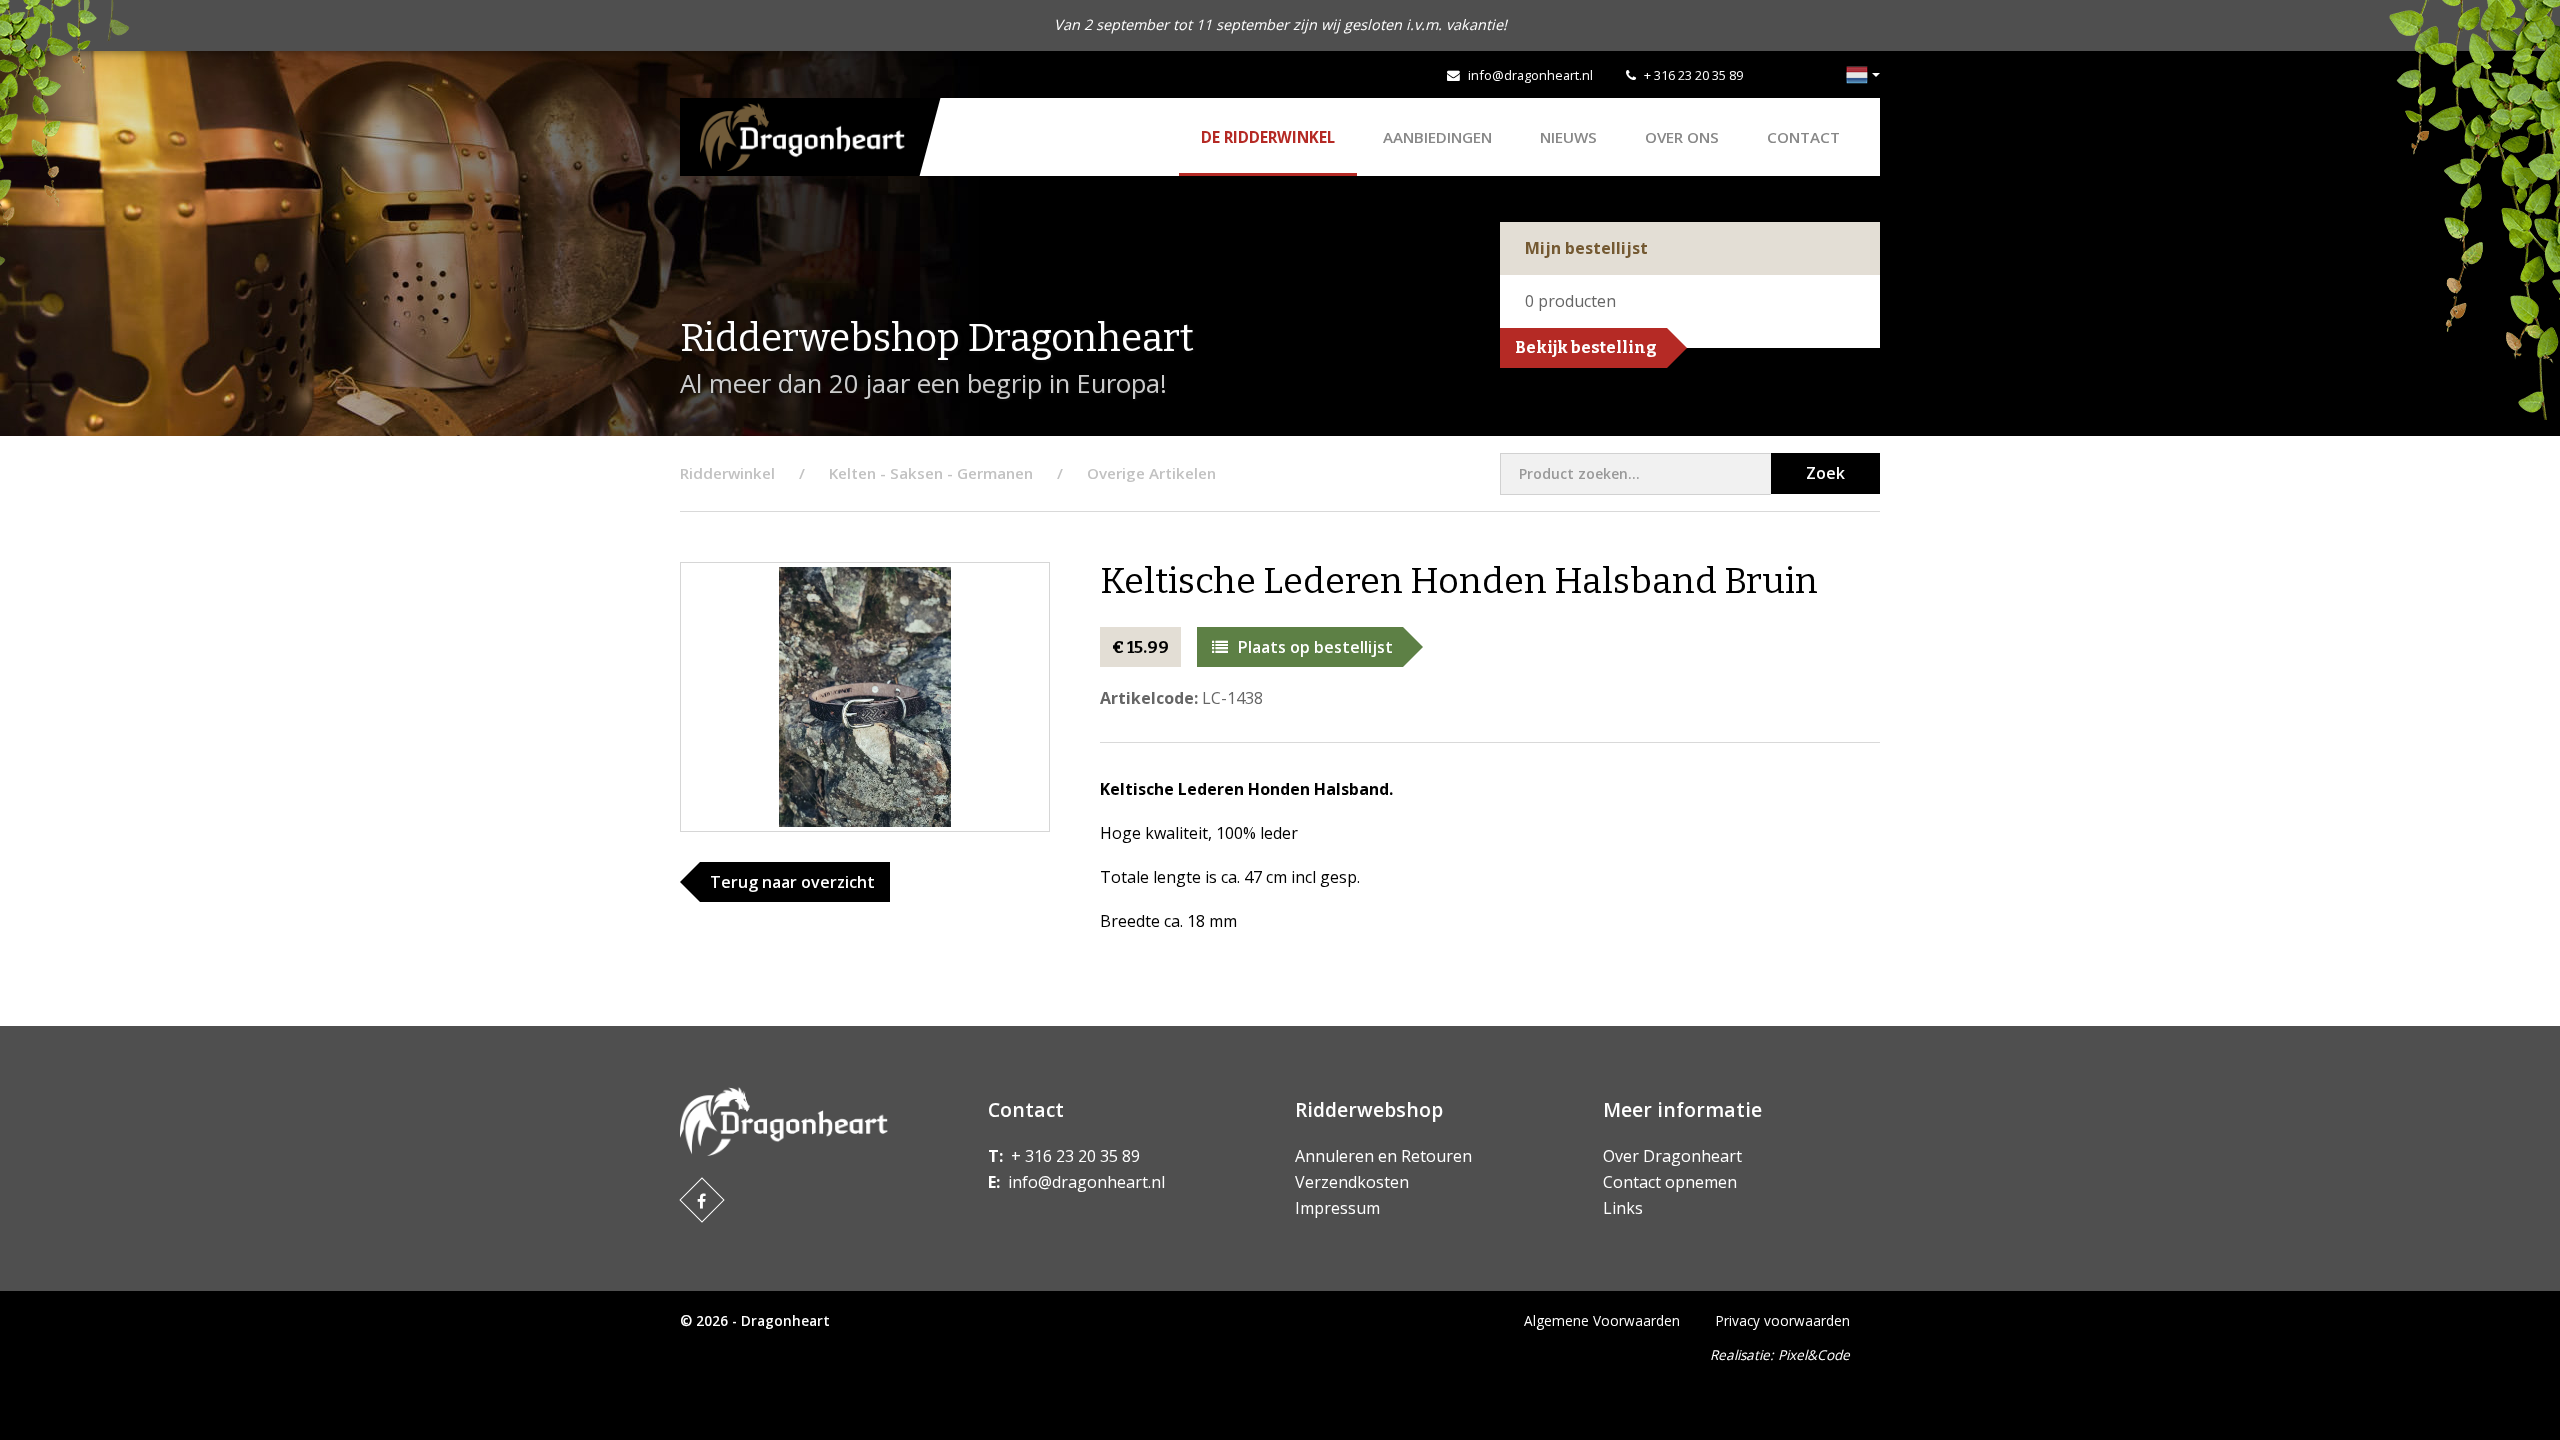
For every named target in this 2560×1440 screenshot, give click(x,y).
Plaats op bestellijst (1315, 647)
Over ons (1682, 137)
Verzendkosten (1352, 1182)
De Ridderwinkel (1268, 137)
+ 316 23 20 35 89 (1693, 75)
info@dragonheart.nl (1530, 75)
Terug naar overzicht (792, 882)
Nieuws (1568, 137)
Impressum (1337, 1208)
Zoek (1825, 473)
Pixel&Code (1814, 1354)
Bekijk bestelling (1586, 347)
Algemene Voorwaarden (1602, 1320)
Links (1623, 1208)
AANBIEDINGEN (1437, 137)
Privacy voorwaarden (1783, 1320)
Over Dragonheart (1672, 1156)
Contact (1803, 137)
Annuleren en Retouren (1383, 1156)
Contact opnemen (1670, 1182)
